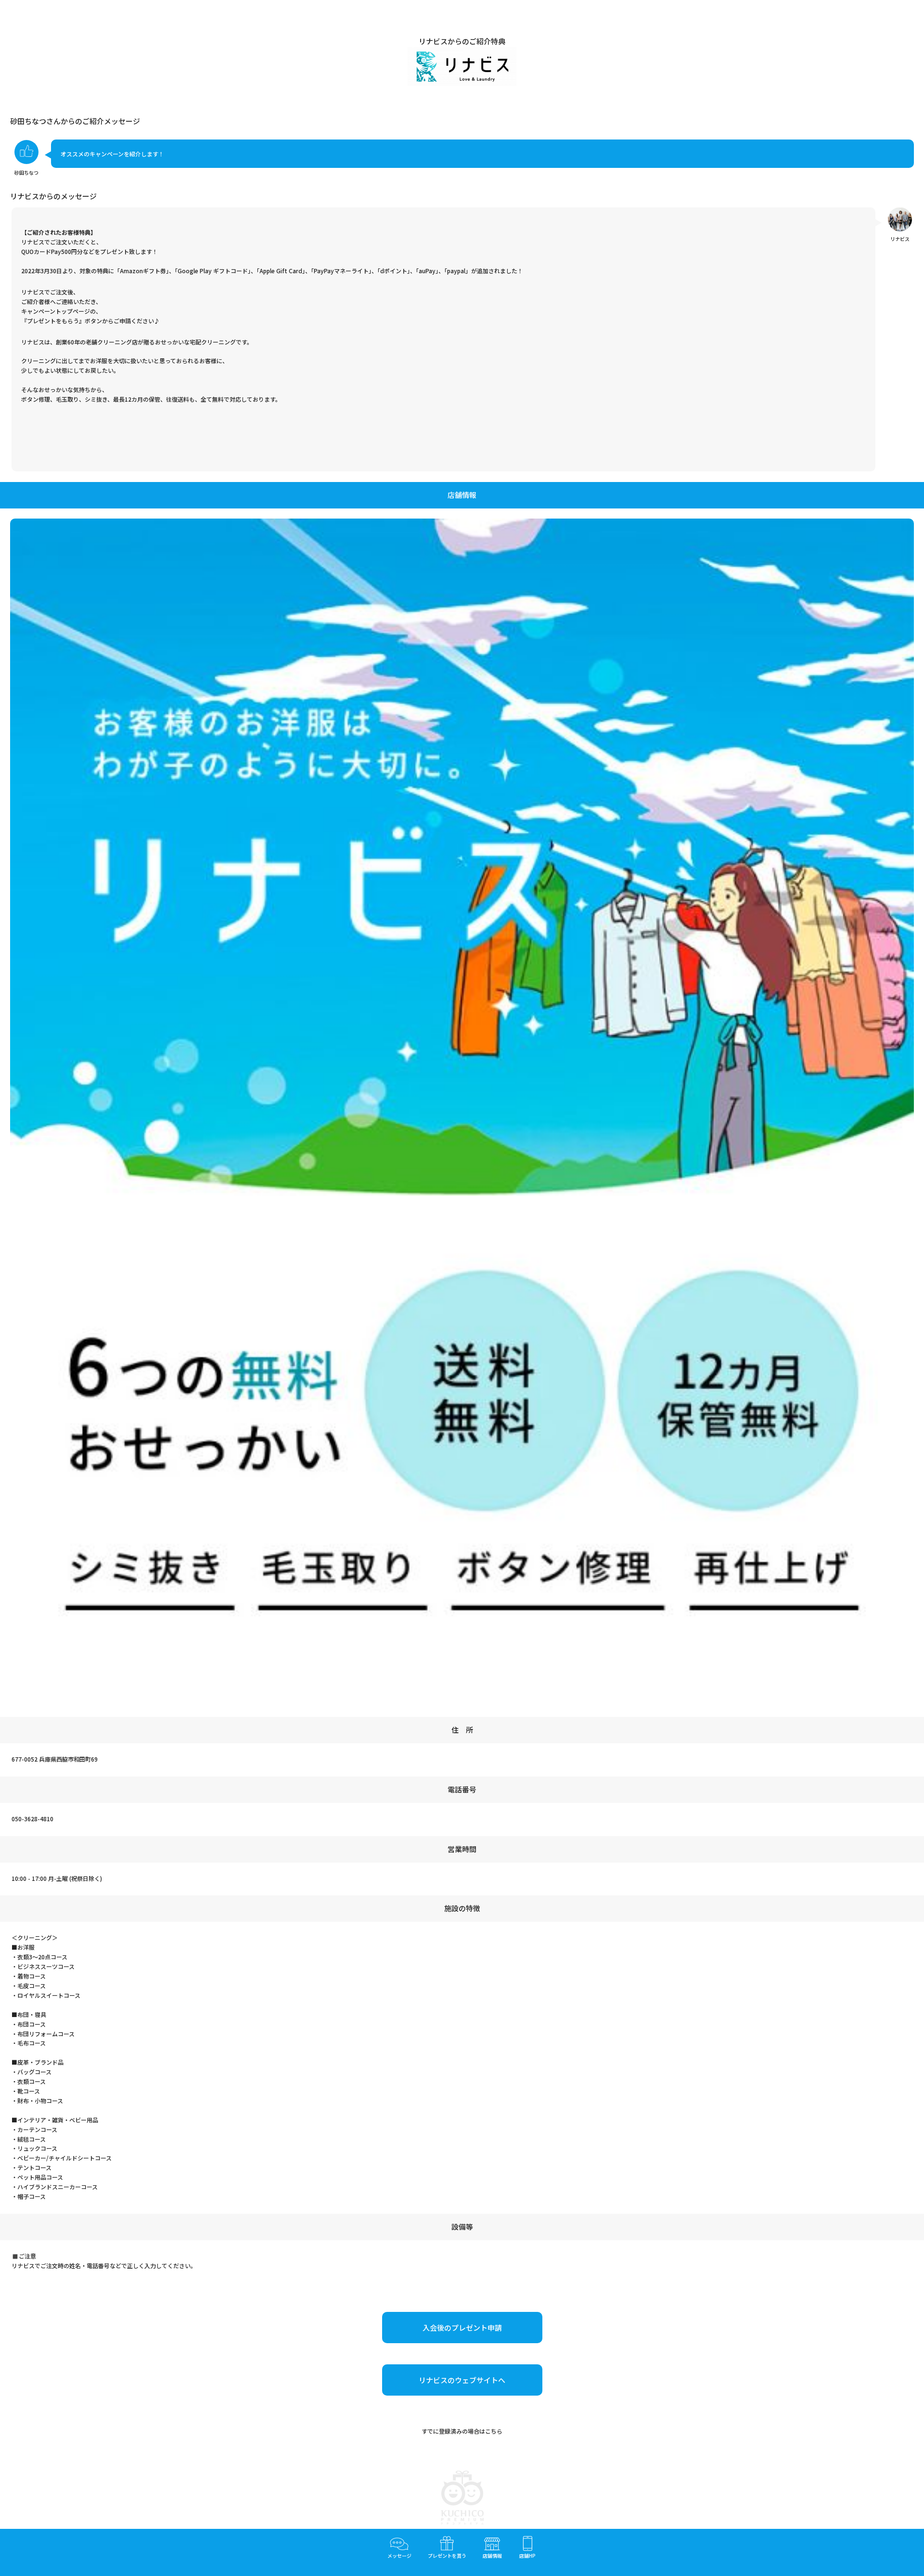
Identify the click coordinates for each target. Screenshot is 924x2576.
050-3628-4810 (32, 1819)
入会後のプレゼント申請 (462, 2328)
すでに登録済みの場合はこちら (462, 2431)
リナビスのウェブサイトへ (462, 2380)
